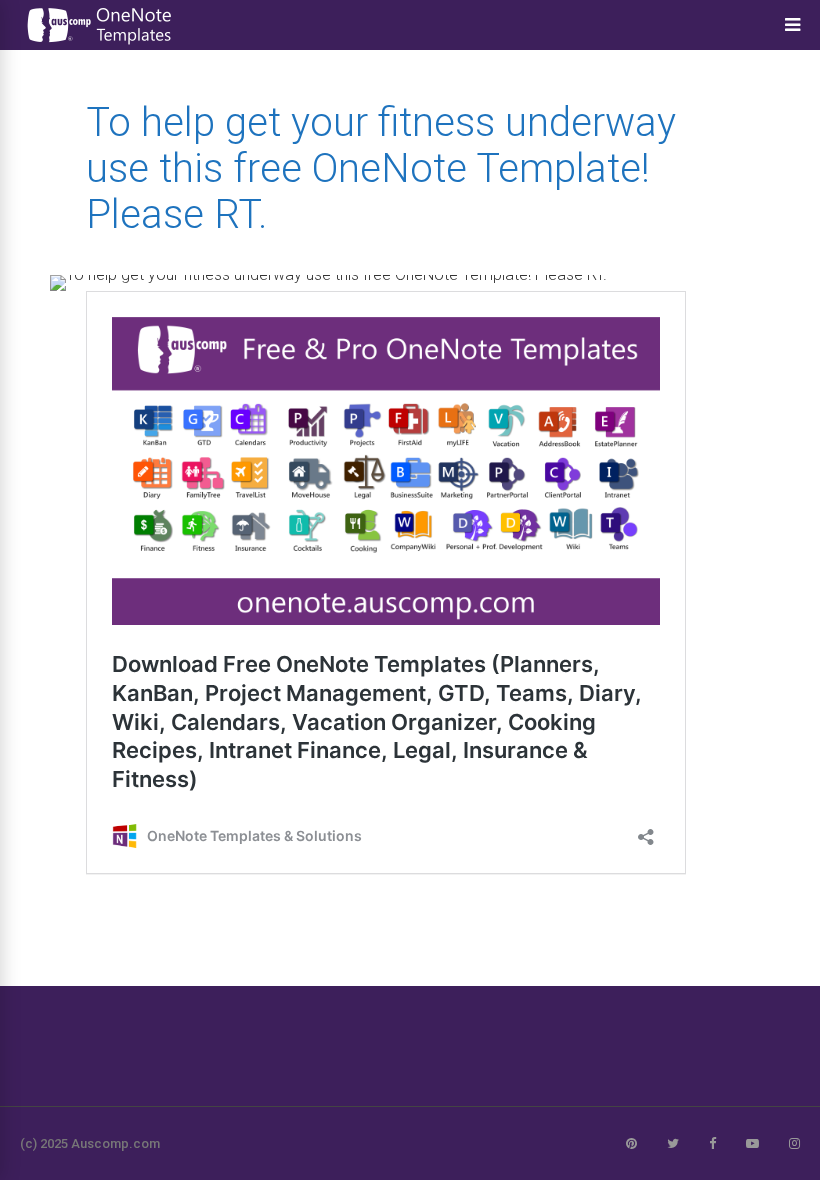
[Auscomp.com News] (100, 45)
